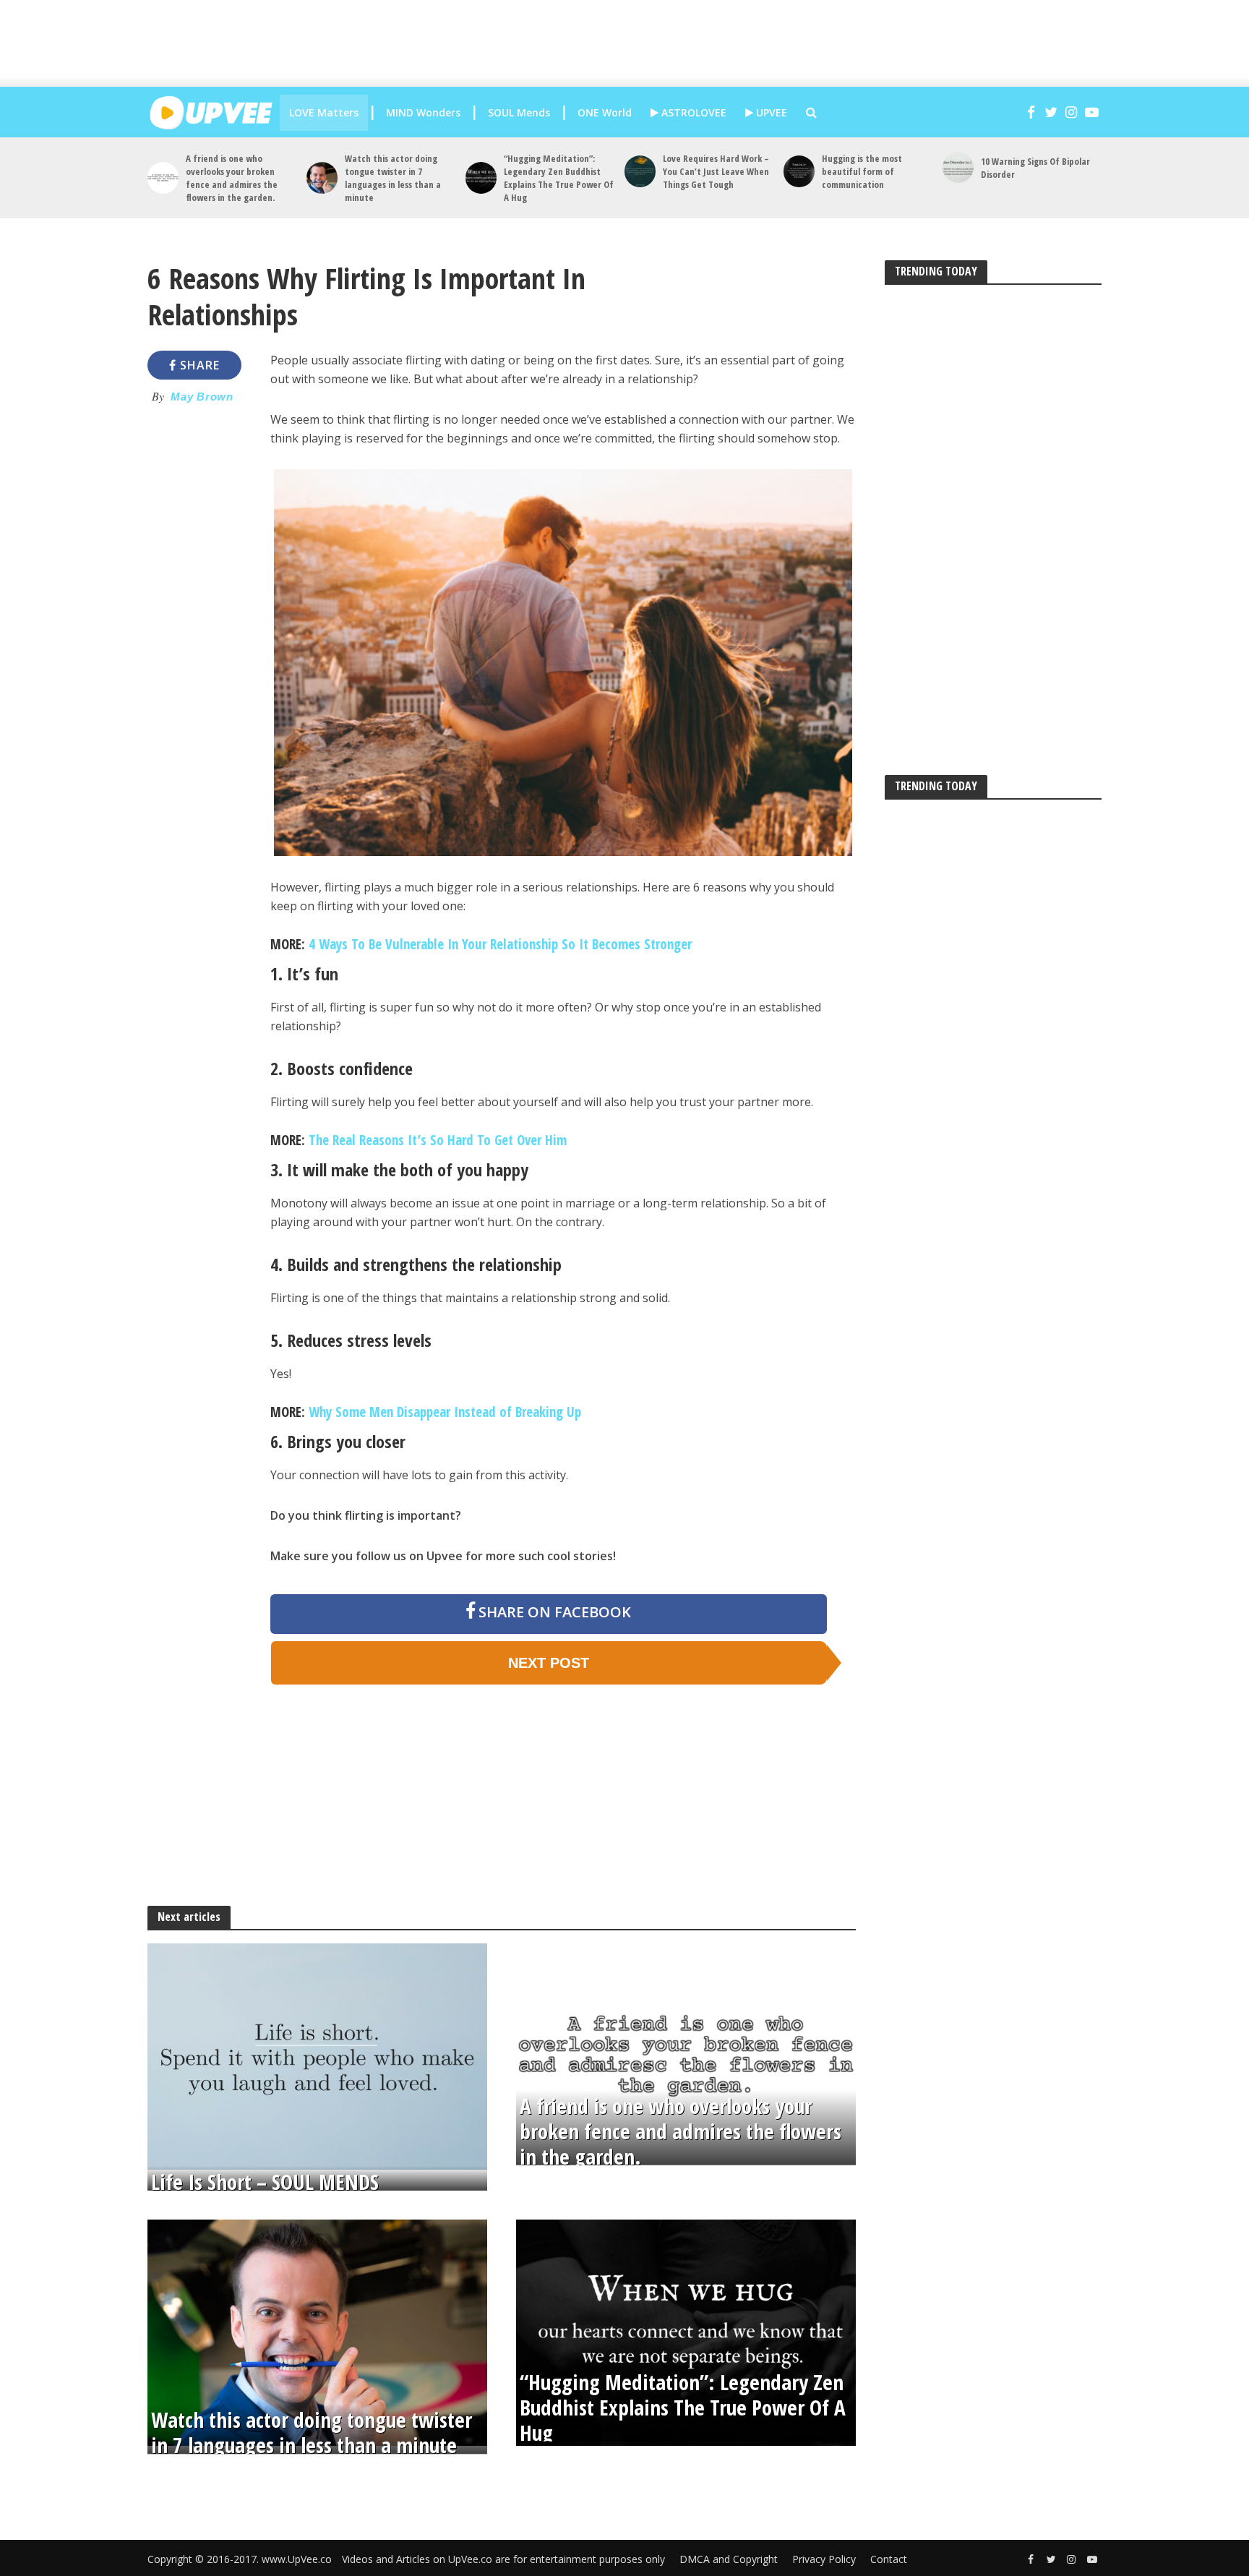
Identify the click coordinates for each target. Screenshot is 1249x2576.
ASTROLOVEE (692, 112)
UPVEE (770, 112)
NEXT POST (549, 1663)
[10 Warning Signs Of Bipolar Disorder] (958, 167)
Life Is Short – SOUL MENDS (265, 2182)
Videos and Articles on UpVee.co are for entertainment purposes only (503, 2559)
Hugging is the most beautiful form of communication (862, 171)
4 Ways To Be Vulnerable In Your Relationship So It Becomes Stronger (500, 944)
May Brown (202, 397)
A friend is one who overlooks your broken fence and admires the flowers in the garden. (232, 178)
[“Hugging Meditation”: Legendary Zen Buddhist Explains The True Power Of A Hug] (481, 177)
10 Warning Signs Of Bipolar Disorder (1035, 168)
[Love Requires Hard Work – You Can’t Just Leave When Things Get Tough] (640, 171)
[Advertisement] (639, 43)
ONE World (605, 112)
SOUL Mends (519, 112)
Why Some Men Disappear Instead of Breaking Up (445, 1412)
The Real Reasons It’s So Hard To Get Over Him (438, 1140)
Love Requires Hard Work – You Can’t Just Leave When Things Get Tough (716, 171)
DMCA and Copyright (729, 2559)
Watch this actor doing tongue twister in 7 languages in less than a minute (393, 178)
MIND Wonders (423, 112)
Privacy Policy (824, 2559)
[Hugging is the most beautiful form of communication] (799, 171)
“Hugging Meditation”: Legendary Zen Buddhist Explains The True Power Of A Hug (559, 178)
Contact (889, 2559)
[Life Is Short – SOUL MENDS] (317, 2055)
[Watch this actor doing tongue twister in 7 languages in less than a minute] (322, 177)
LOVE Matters (324, 112)
